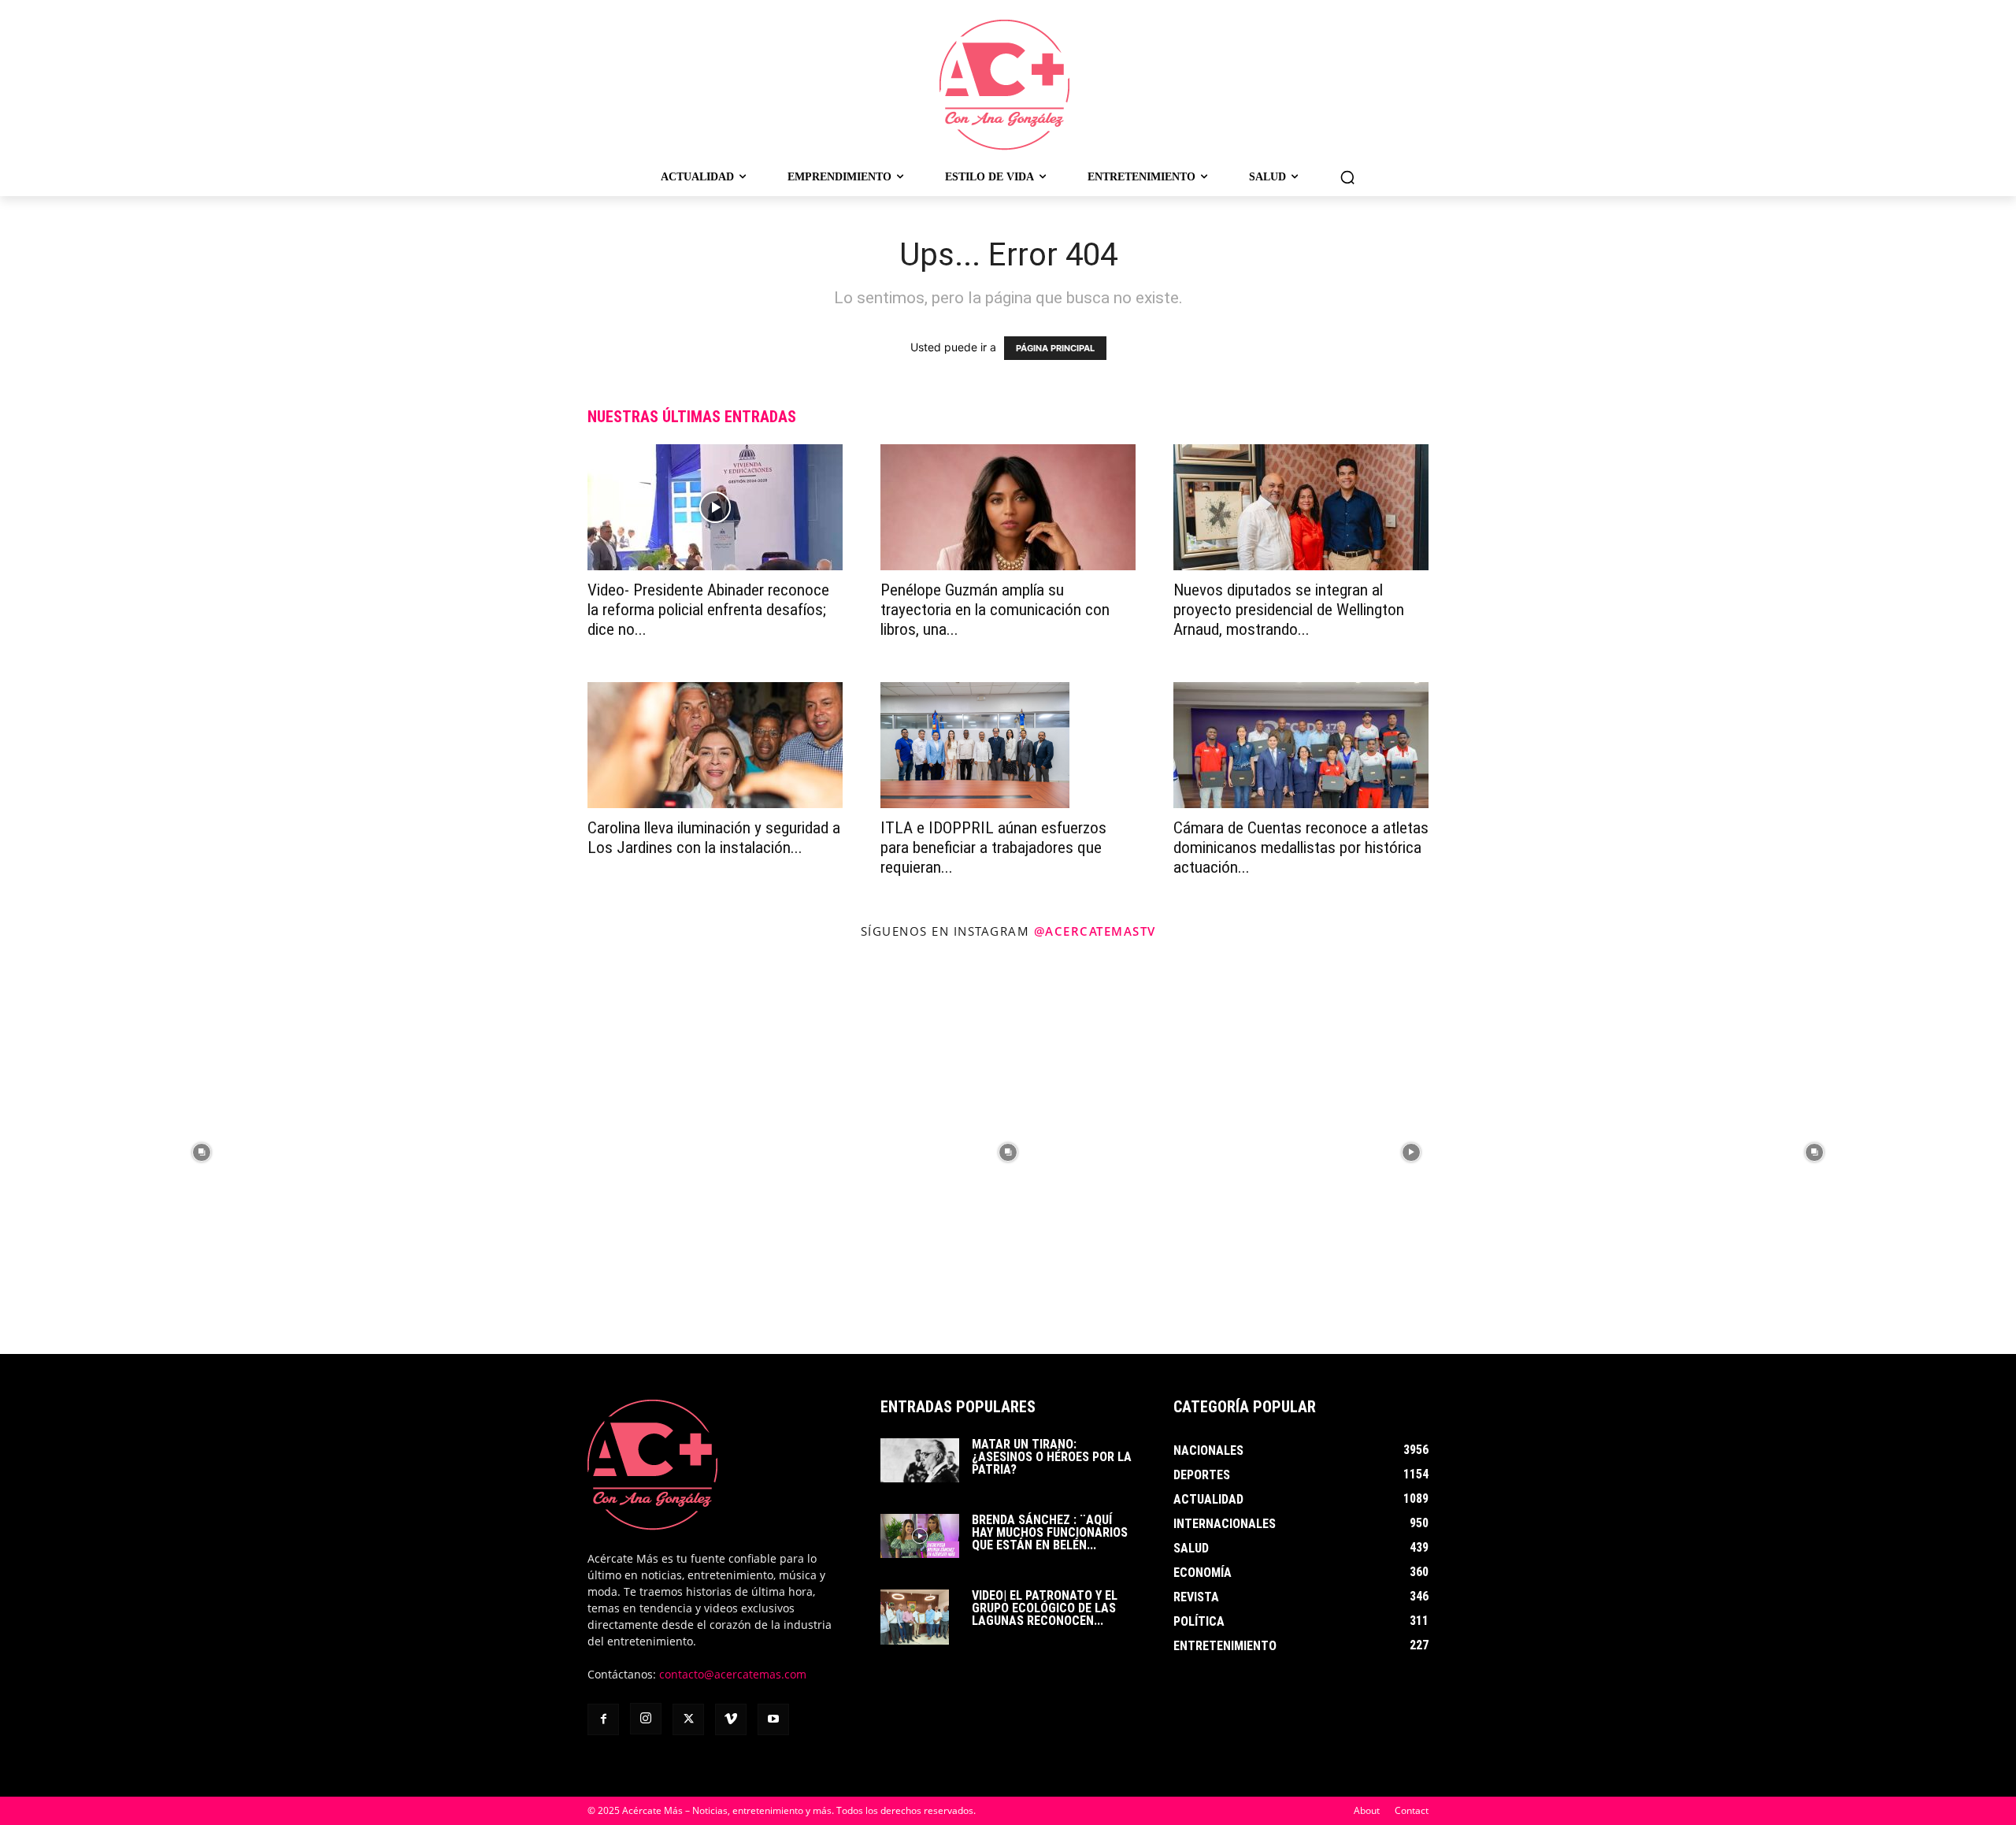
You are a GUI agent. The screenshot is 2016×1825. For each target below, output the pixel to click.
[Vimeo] (731, 1719)
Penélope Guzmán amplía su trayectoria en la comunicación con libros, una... (995, 610)
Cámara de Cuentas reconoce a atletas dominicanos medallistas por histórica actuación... (1301, 848)
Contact (1412, 1810)
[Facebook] (603, 1719)
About (1367, 1810)
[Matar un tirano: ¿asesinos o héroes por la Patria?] (920, 1460)
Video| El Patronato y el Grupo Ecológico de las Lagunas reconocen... (1045, 1608)
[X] (688, 1719)
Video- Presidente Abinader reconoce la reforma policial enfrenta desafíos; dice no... (708, 610)
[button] (1347, 177)
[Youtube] (773, 1719)
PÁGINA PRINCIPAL (1055, 348)
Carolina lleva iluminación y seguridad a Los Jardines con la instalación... (714, 838)
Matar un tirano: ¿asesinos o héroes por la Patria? (1052, 1457)
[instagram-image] (202, 1152)
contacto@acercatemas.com (733, 1674)
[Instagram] (646, 1719)
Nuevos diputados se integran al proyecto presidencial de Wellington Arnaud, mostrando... (1289, 610)
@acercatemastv (1095, 931)
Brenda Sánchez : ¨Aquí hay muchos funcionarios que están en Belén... (1050, 1532)
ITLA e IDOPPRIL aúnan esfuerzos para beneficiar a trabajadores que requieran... (993, 848)
